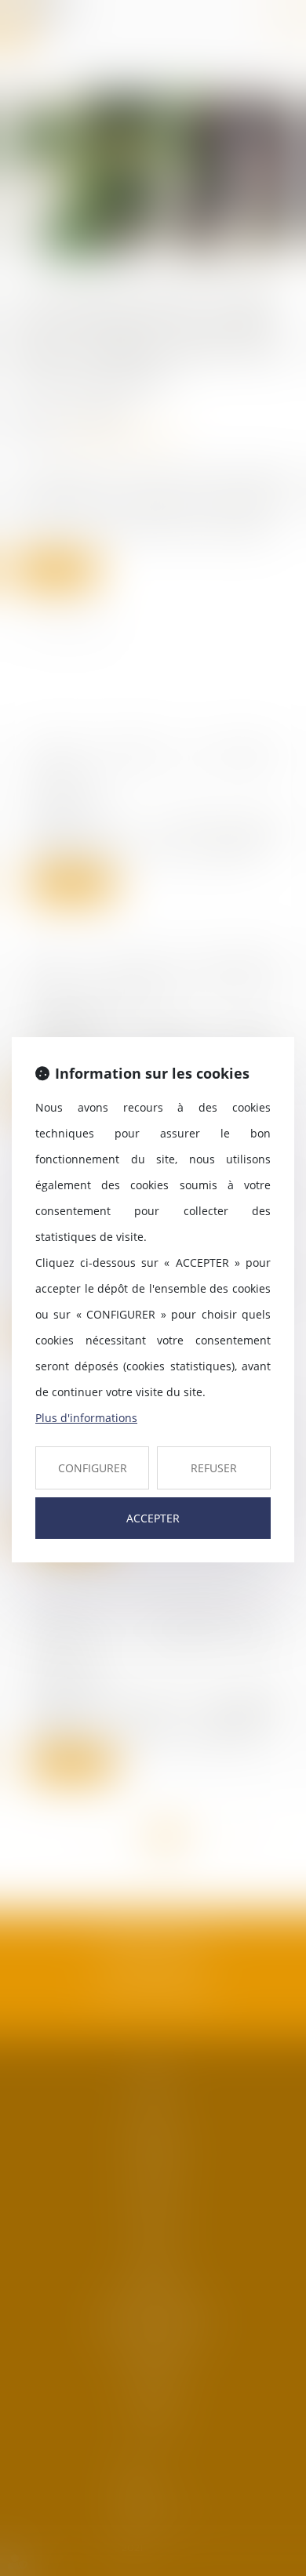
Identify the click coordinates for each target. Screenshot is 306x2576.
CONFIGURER (93, 1468)
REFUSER (214, 1468)
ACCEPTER (153, 1518)
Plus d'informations (86, 1418)
